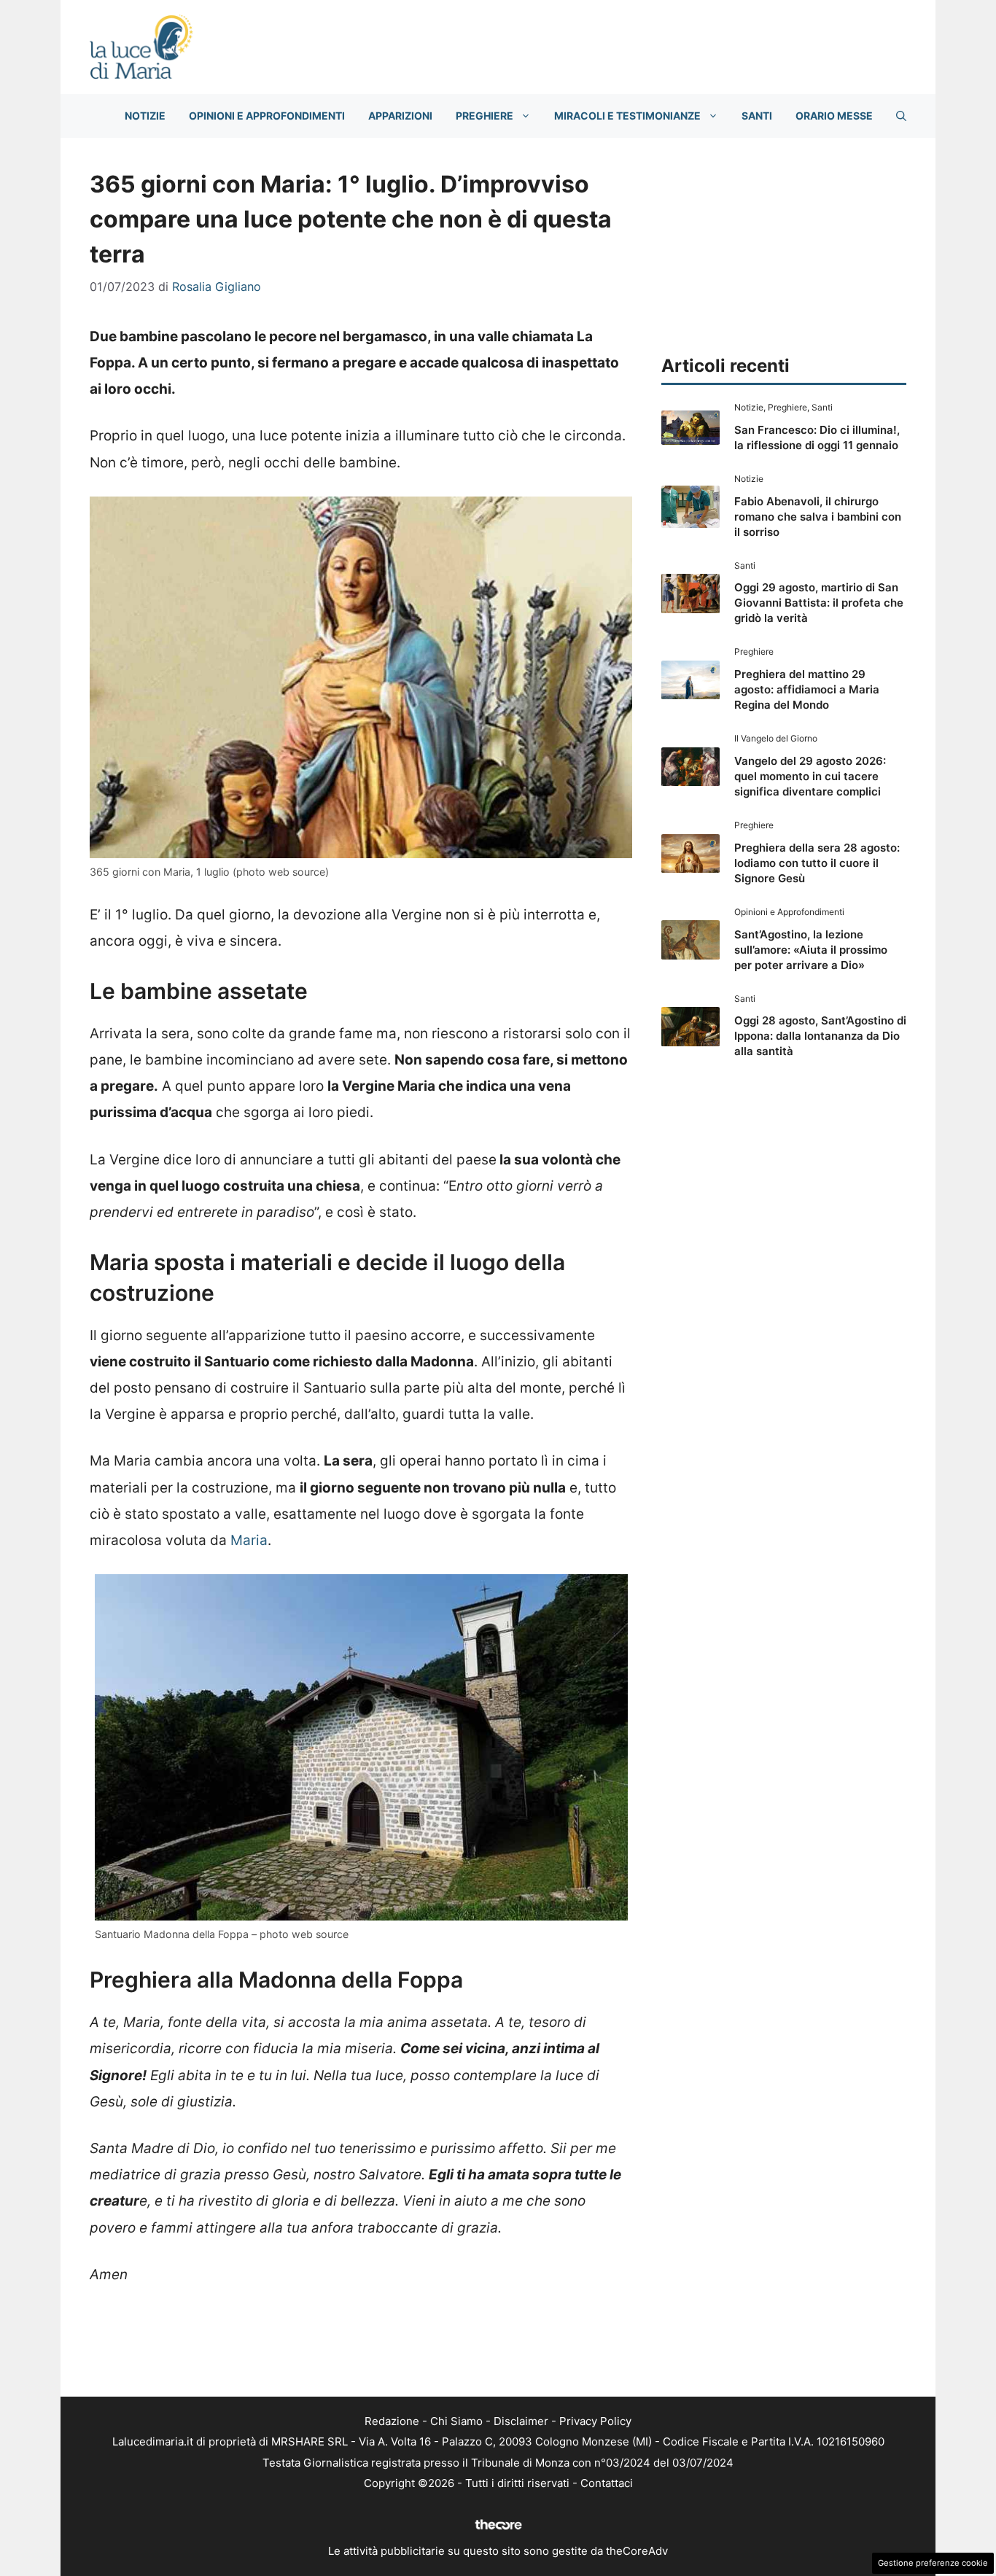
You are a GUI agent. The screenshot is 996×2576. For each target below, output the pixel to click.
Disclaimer (521, 2421)
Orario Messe (834, 116)
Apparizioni (400, 116)
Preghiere (485, 116)
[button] (901, 116)
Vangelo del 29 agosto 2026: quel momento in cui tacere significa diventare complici (810, 776)
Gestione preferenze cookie (933, 2563)
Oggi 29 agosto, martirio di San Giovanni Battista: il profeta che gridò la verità (819, 603)
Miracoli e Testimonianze (627, 116)
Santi (757, 116)
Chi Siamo (456, 2421)
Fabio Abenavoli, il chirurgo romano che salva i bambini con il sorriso (818, 517)
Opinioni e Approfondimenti (267, 116)
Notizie (145, 116)
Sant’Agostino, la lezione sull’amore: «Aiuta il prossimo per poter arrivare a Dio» (811, 950)
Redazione (392, 2421)
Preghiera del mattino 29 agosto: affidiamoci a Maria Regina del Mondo (807, 689)
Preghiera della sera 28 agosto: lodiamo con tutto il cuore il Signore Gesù (817, 863)
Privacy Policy (595, 2421)
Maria (249, 1540)
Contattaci (607, 2483)
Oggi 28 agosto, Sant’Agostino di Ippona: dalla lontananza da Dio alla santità (820, 1036)
